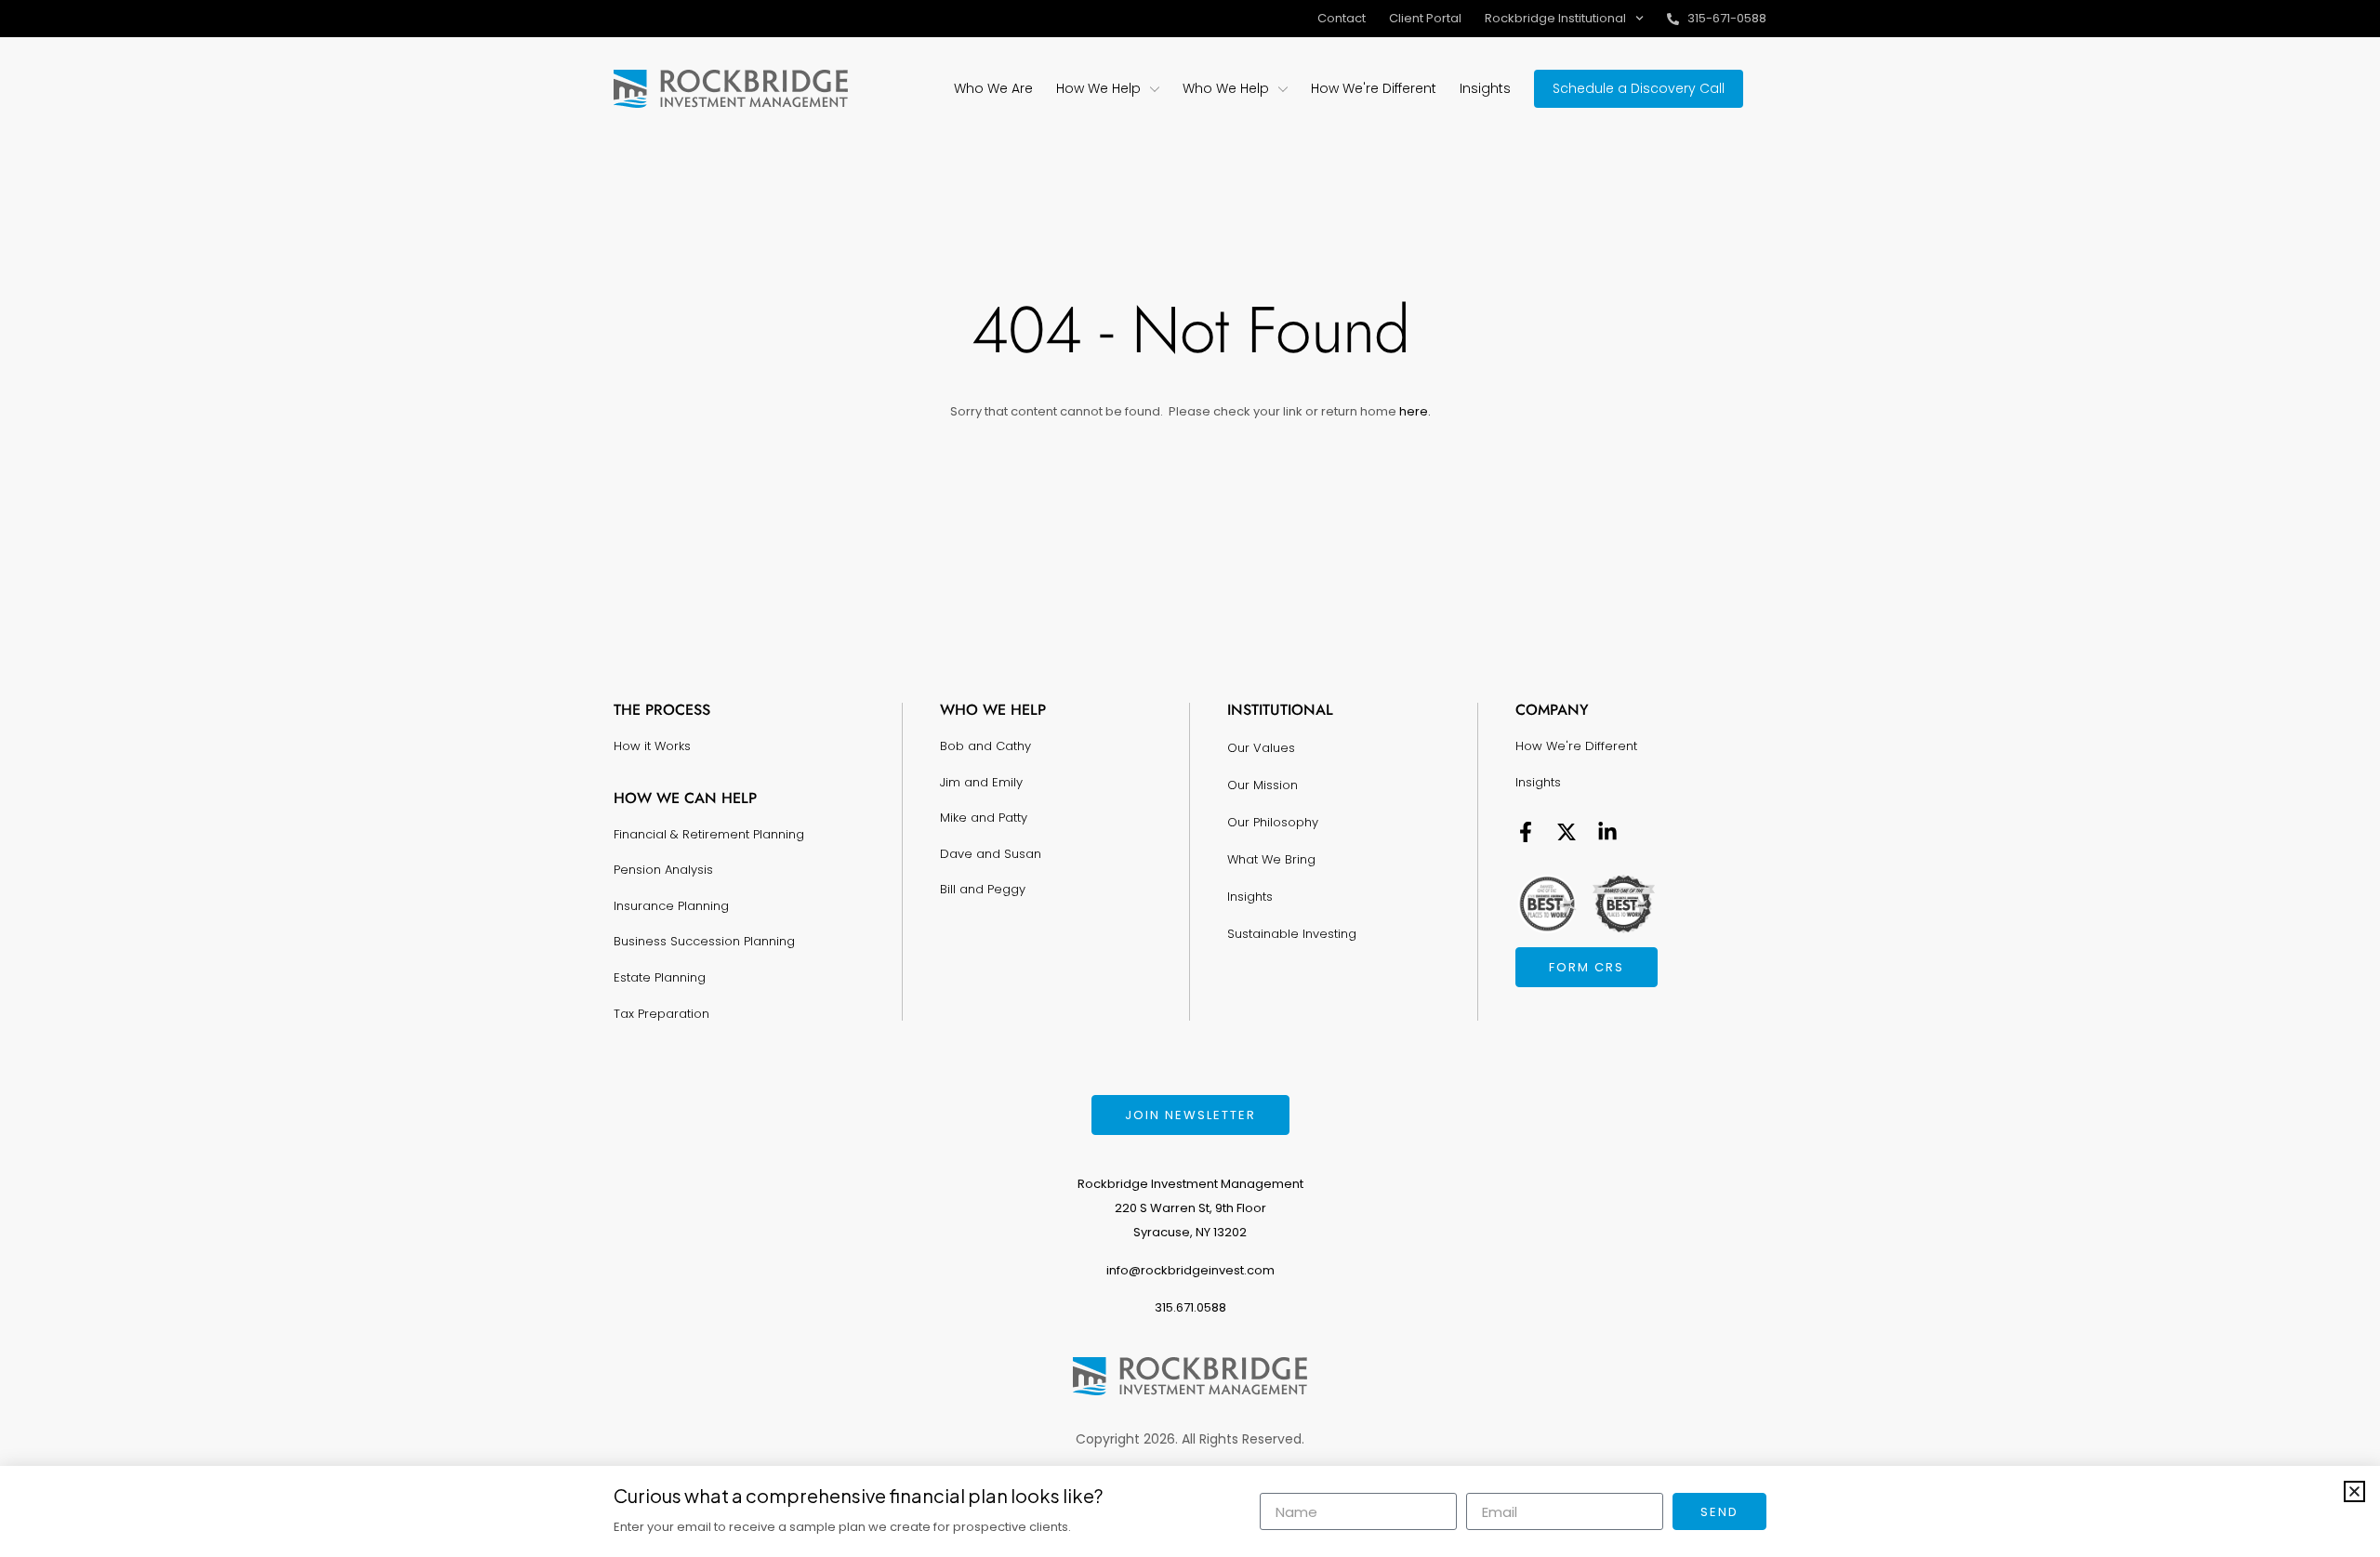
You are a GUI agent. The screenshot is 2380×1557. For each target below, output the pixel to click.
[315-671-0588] (1673, 19)
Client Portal (1425, 18)
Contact (1342, 18)
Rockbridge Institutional (1555, 18)
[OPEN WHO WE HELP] (1283, 89)
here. (1414, 411)
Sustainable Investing (1292, 934)
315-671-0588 (1727, 18)
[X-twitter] (1567, 832)
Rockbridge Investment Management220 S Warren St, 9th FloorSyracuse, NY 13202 (1190, 1208)
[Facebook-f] (1526, 832)
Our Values (1261, 748)
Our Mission (1263, 785)
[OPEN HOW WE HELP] (1155, 89)
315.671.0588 (1190, 1307)
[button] (2354, 1491)
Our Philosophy (1273, 822)
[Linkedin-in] (1607, 832)
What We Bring (1271, 859)
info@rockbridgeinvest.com (1190, 1270)
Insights (1250, 897)
